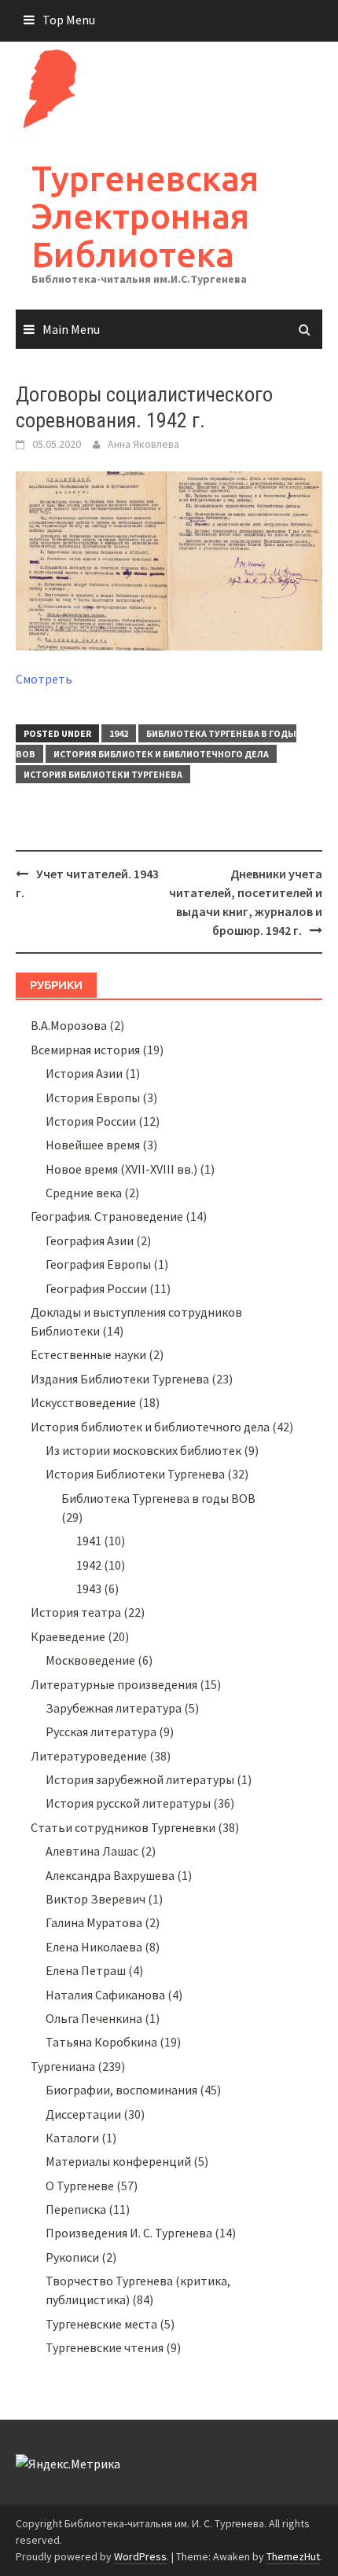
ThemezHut (293, 2556)
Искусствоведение (83, 1402)
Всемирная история (85, 1050)
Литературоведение (89, 1756)
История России (91, 1121)
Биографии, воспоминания (121, 2090)
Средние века (84, 1193)
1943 (89, 1588)
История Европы (93, 1097)
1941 (89, 1541)
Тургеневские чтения (105, 2347)
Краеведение (68, 1636)
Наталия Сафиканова (105, 1995)
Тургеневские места (101, 2324)
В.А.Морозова (69, 1025)
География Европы (98, 1264)
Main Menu (71, 329)
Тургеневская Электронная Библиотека (145, 216)
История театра (76, 1612)
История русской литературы (128, 1803)
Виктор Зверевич (96, 1899)
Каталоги (72, 2138)
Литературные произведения (114, 1684)
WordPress (140, 2556)
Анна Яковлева (143, 444)
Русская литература (101, 1731)
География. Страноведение (107, 1216)
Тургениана (63, 2066)
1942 (119, 733)
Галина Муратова (94, 1922)
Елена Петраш (86, 1970)
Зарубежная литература (114, 1708)
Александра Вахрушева (110, 1875)
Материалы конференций (118, 2161)
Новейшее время (93, 1145)
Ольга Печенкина (94, 2018)
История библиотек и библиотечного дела (161, 754)
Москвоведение (90, 1660)
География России (96, 1288)
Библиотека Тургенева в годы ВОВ (158, 1498)
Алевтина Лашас (92, 1851)
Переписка (76, 2209)
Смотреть (44, 679)
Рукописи (72, 2257)
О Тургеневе (80, 2186)
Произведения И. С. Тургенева (129, 2233)
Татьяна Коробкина (101, 2042)
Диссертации (83, 2114)
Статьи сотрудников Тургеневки (123, 1827)
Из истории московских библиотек (143, 1450)
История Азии (84, 1073)
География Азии (90, 1240)
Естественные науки (88, 1354)
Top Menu (69, 20)
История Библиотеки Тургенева (103, 774)
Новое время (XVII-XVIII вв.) (121, 1169)
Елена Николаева (94, 1947)
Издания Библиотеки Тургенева (120, 1379)
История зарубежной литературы (140, 1779)
